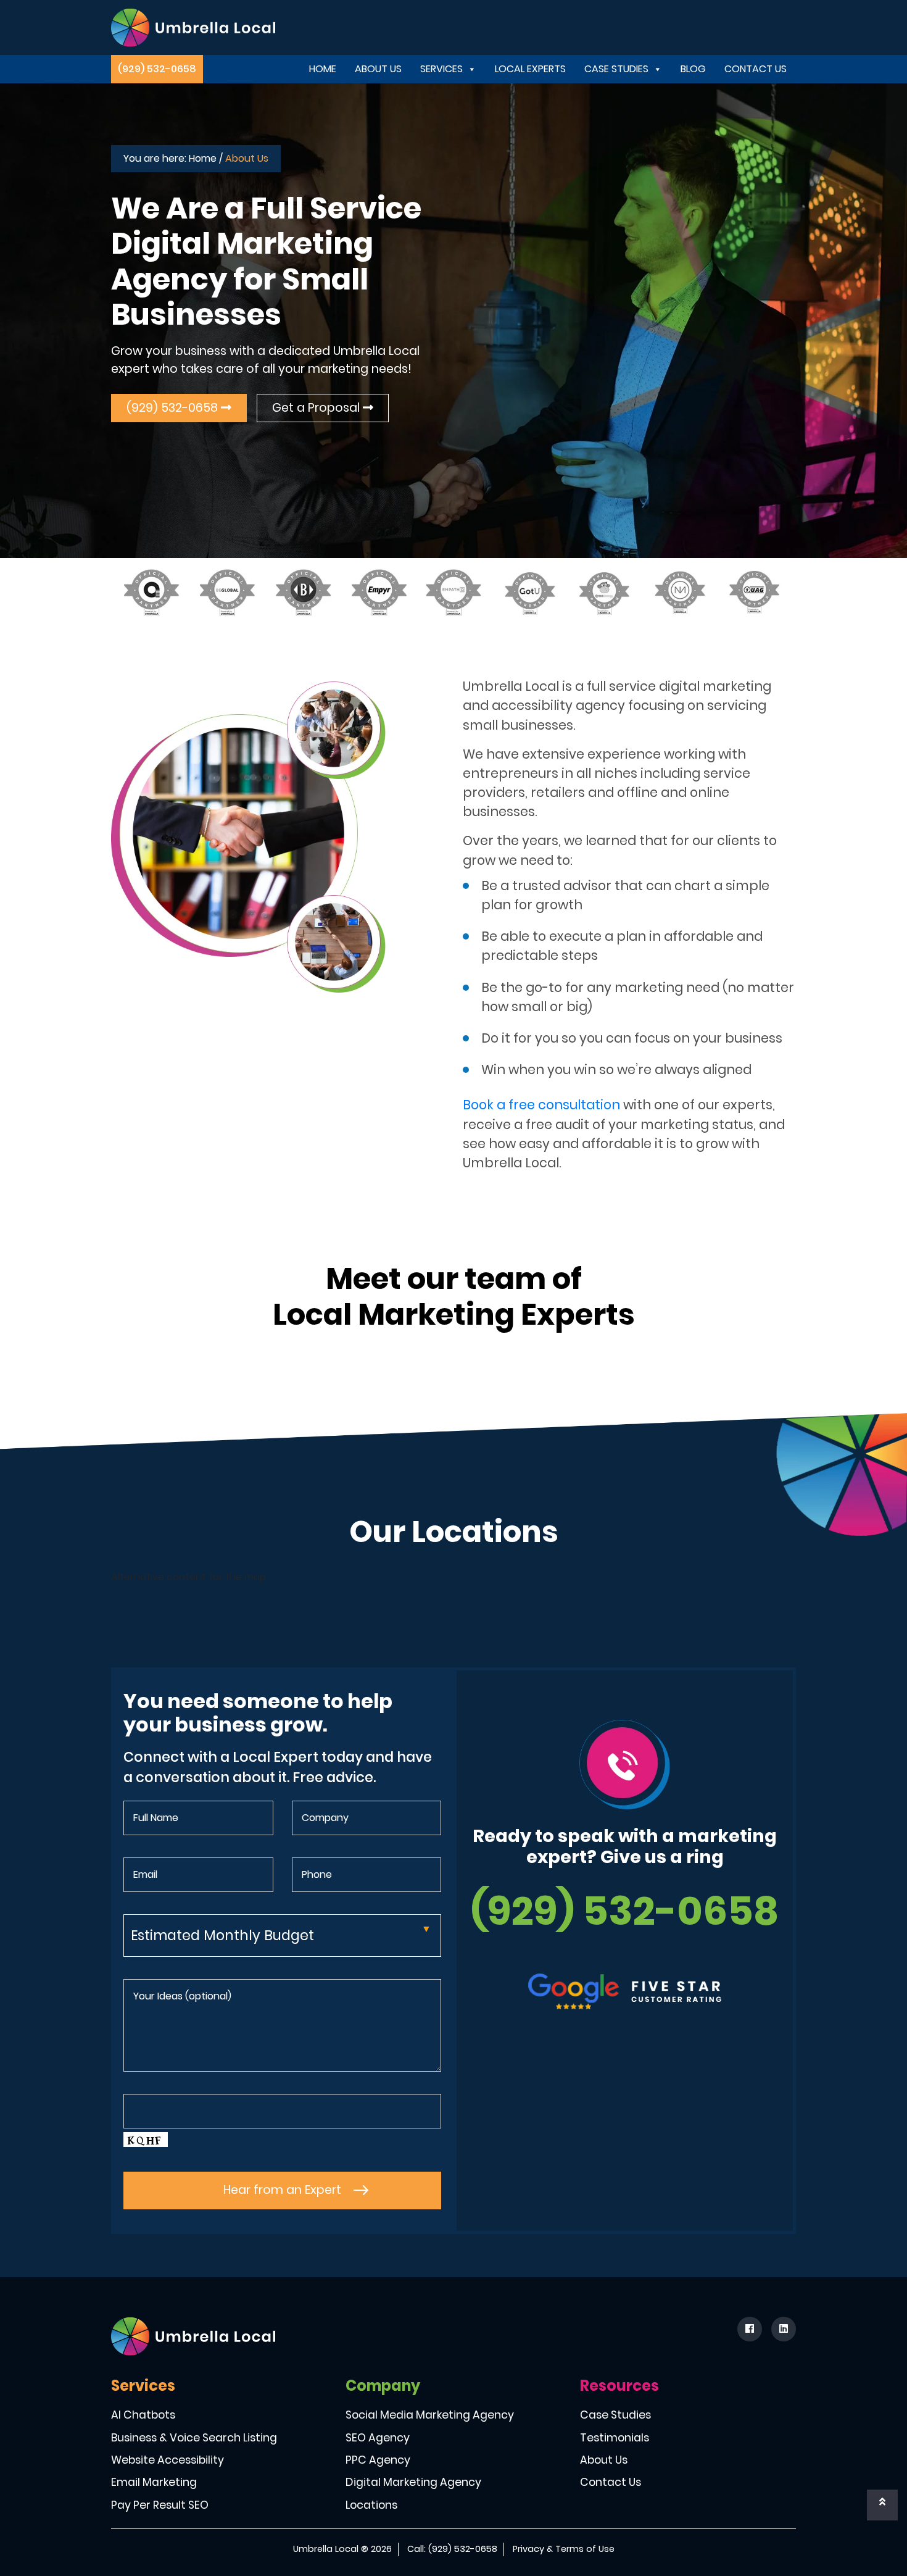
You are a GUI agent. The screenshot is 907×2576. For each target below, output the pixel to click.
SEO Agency (378, 2438)
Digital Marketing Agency (413, 2482)
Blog (693, 69)
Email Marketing (154, 2482)
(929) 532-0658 (157, 69)
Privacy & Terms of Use (564, 2549)
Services (441, 69)
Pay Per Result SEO (160, 2505)
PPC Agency (378, 2460)
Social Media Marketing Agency (430, 2415)
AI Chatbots (143, 2415)
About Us (378, 69)
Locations (371, 2505)
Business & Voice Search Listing (194, 2438)
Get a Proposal (317, 408)
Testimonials (615, 2438)
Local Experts (530, 69)
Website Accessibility (168, 2460)
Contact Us (756, 69)
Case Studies (616, 69)
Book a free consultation (541, 1105)
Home (323, 69)
